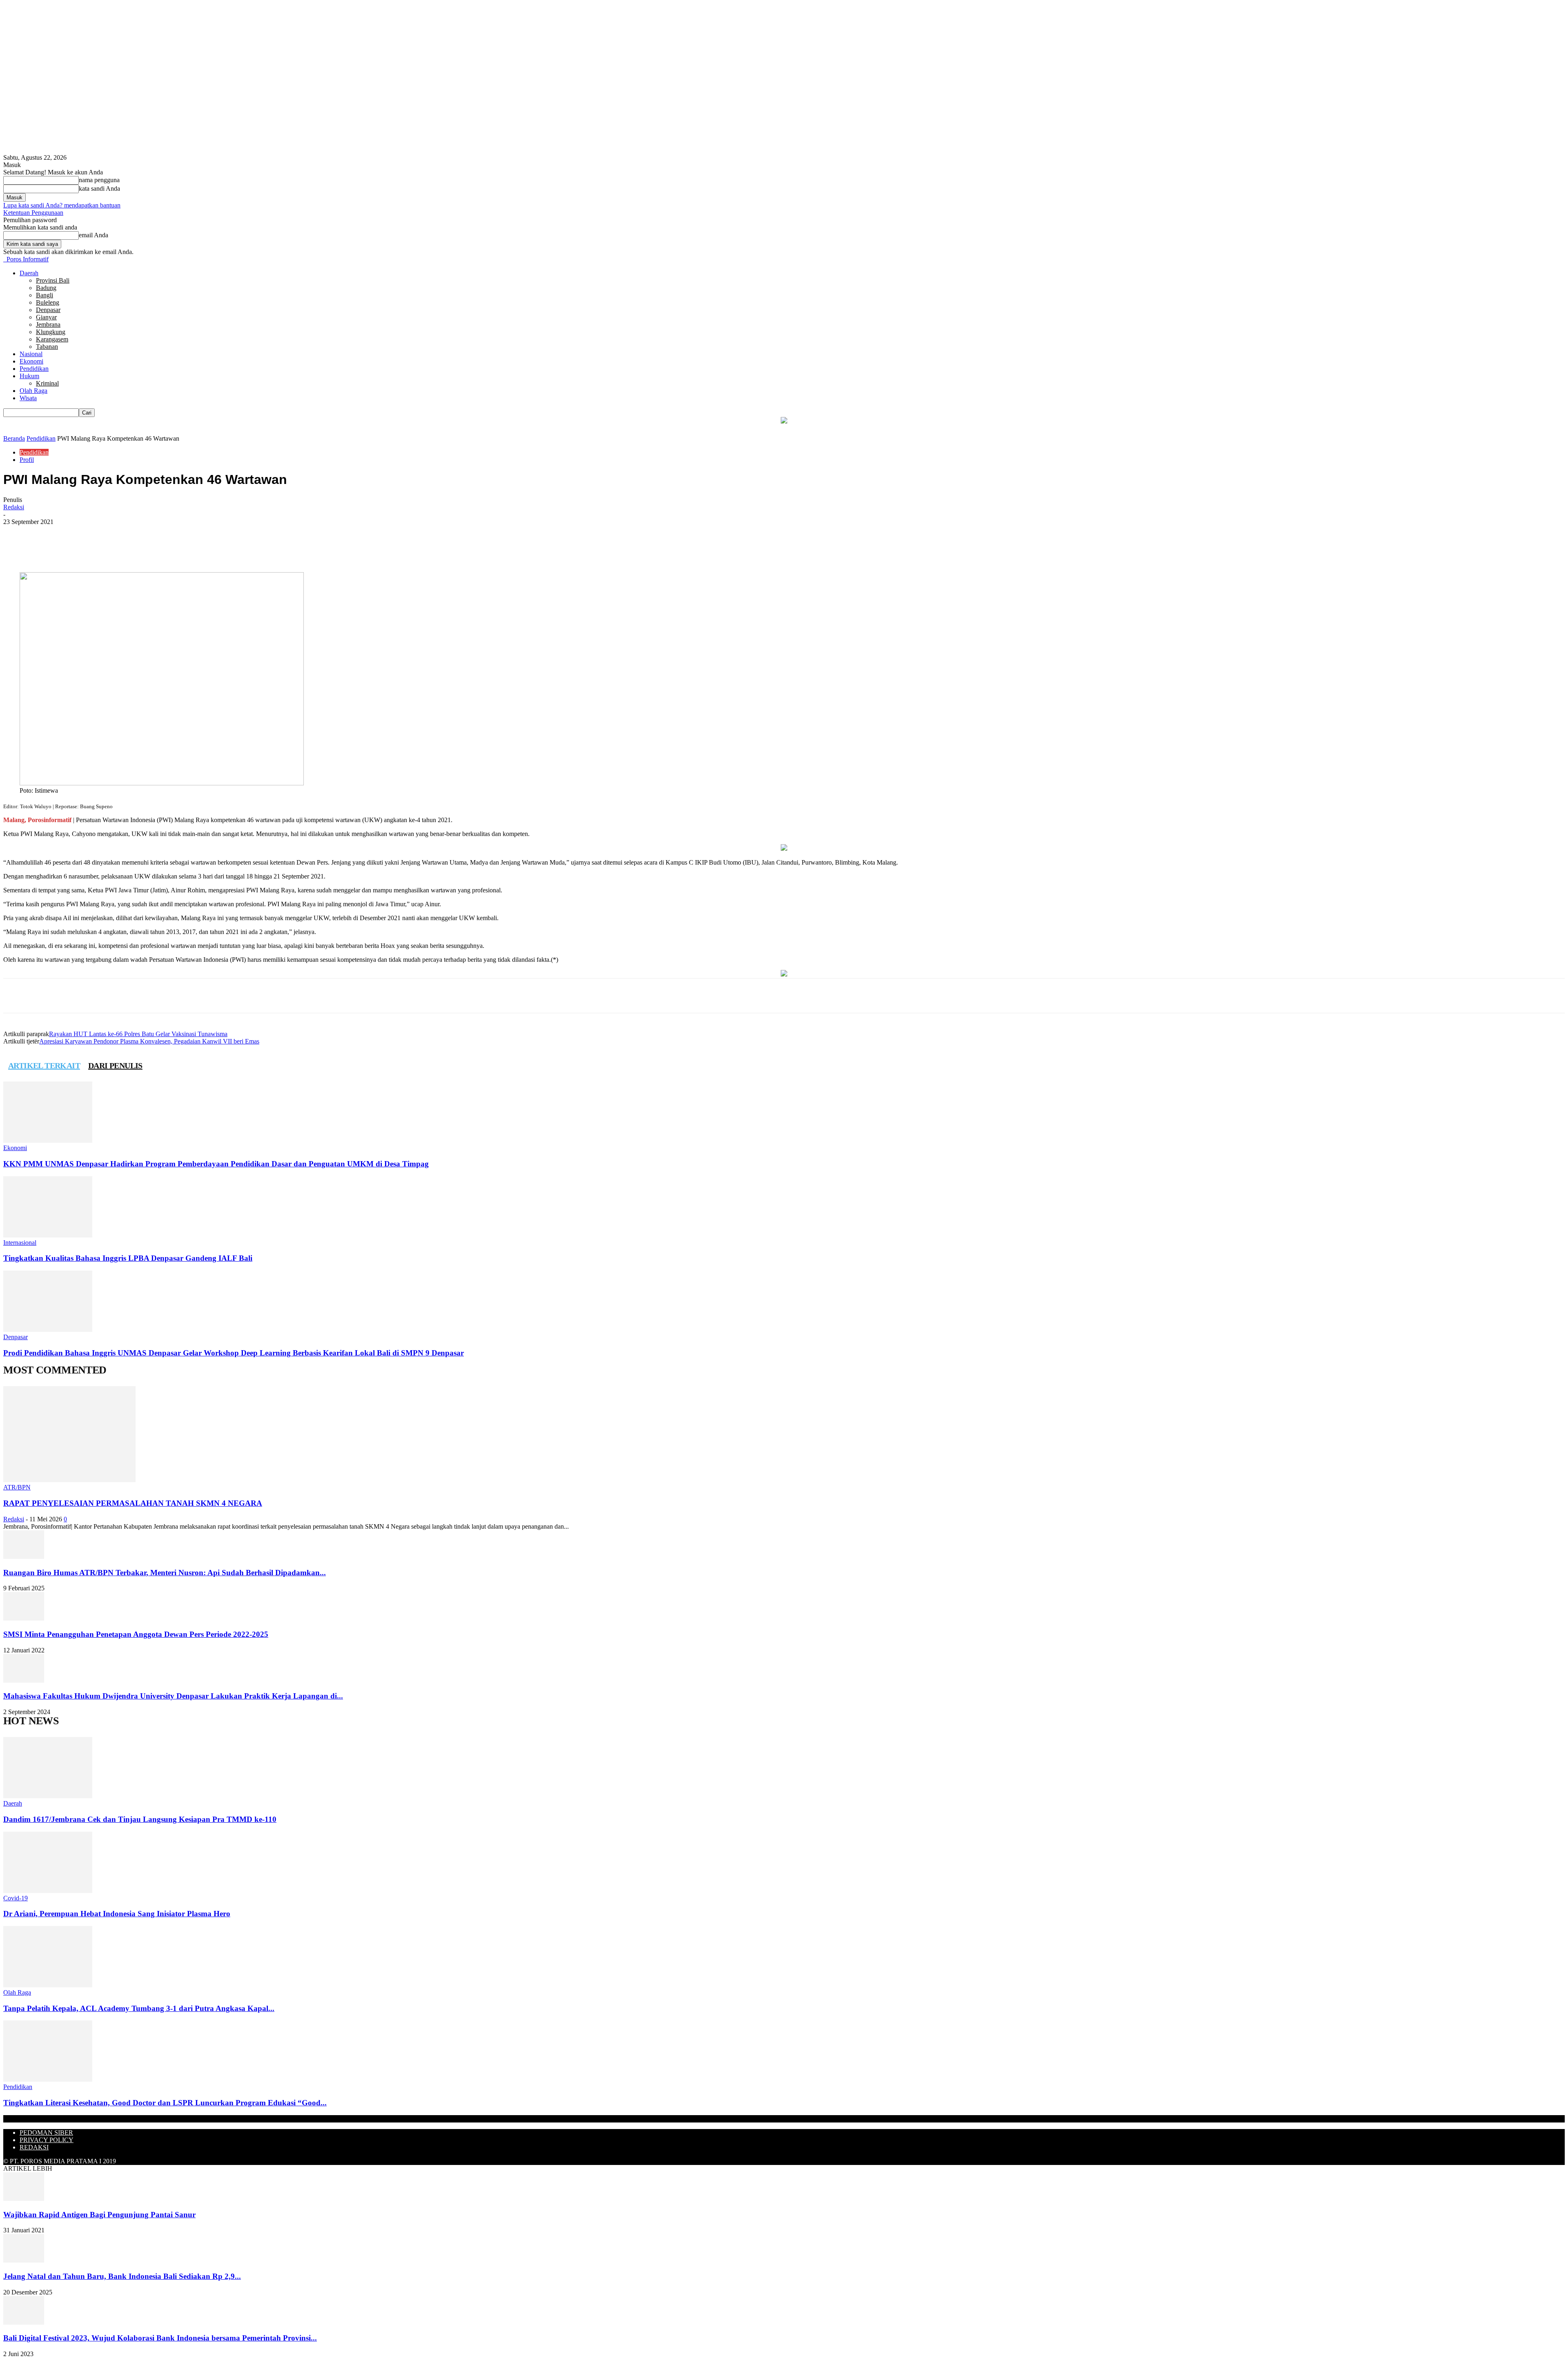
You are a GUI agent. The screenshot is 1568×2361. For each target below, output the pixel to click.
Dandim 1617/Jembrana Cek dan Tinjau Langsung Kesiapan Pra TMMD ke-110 (140, 1819)
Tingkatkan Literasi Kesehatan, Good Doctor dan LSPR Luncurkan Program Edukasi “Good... (165, 2103)
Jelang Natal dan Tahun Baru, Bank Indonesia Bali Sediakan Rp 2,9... (122, 2276)
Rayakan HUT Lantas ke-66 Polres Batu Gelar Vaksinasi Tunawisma (138, 1034)
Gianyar (46, 317)
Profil (27, 460)
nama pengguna (99, 180)
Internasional (20, 1243)
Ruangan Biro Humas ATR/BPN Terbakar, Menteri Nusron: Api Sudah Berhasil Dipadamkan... (165, 1573)
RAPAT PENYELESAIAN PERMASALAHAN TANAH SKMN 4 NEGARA (133, 1503)
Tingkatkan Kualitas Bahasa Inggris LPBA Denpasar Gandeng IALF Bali (128, 1258)
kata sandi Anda (99, 188)
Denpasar (48, 310)
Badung (46, 288)
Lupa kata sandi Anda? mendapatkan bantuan (62, 205)
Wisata (28, 398)
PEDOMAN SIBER (46, 2132)
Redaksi (14, 507)
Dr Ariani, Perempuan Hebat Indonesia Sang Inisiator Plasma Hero (117, 1914)
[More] (170, 548)
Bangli (45, 295)
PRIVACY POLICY (47, 2140)
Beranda (14, 438)
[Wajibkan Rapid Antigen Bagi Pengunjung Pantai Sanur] (24, 2199)
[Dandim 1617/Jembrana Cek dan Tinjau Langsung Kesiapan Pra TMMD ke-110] (48, 1796)
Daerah (29, 273)
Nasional (31, 354)
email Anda (94, 235)
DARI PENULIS (115, 1066)
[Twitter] (111, 548)
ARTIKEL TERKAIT (44, 1066)
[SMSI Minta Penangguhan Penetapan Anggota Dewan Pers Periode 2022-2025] (24, 1618)
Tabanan (47, 347)
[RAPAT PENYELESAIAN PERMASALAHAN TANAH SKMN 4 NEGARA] (69, 1480)
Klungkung (51, 332)
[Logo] (4, 259)
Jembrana (48, 324)
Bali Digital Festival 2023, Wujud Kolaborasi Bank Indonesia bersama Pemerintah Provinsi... (160, 2338)
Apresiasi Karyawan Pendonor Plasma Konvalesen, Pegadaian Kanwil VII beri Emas (149, 1041)
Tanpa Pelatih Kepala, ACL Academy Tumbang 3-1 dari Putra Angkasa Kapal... (139, 2008)
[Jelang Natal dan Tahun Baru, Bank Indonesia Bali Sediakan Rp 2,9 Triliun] (24, 2260)
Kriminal (47, 383)
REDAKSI (34, 2147)
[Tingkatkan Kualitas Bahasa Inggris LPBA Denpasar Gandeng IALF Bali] (48, 1235)
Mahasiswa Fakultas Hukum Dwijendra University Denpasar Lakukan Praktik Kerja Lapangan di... (173, 1696)
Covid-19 (16, 1898)
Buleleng (48, 302)
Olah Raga (33, 391)
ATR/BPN (17, 1487)
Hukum (29, 376)
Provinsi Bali (53, 280)
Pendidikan (34, 369)
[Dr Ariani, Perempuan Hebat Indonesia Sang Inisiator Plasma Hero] (48, 1891)
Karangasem (52, 339)
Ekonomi (31, 361)
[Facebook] (82, 548)
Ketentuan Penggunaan (33, 213)
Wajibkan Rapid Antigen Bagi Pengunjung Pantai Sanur (99, 2215)
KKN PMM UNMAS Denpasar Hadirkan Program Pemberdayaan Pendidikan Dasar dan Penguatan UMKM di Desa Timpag (216, 1164)
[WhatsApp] (140, 548)
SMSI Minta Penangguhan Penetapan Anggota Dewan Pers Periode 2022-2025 (136, 1634)
